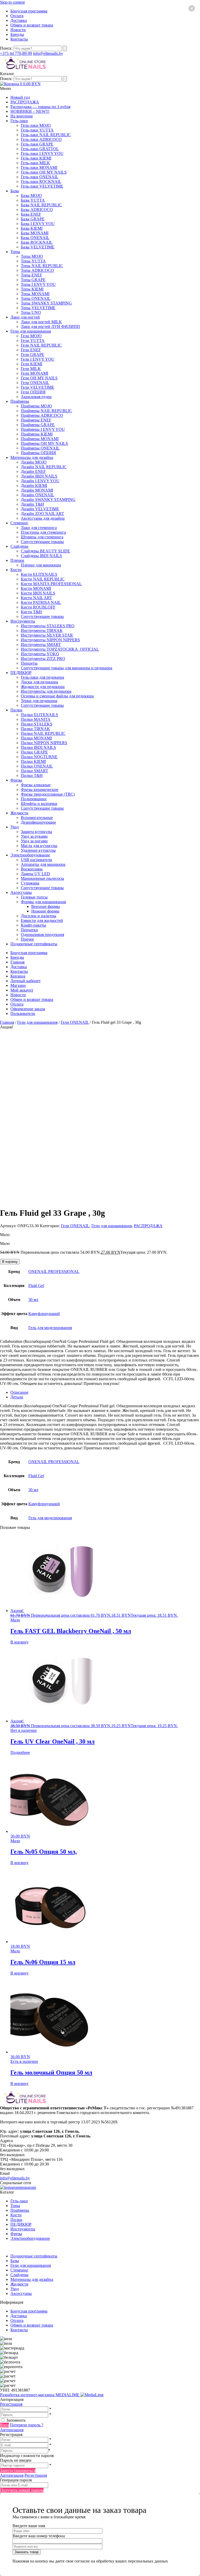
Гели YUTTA (33, 341)
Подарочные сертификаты (34, 944)
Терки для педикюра (39, 701)
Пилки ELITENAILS (39, 715)
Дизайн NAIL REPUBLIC (44, 467)
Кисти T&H (31, 612)
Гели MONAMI (35, 373)
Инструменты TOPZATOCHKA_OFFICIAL (60, 649)
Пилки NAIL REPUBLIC (43, 733)
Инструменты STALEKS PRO (48, 626)
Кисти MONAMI (36, 588)
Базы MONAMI (35, 233)
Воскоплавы (32, 869)
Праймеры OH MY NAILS (44, 443)
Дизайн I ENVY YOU (40, 481)
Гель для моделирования (50, 1328)
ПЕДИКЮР (21, 673)
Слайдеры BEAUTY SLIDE (45, 551)
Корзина (18, 976)
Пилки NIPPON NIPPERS (44, 743)
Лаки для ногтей (25, 317)
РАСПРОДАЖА (25, 102)
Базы (15, 191)
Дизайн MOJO (34, 462)
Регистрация (11, 2404)
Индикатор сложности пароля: (27, 2456)
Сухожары (30, 883)
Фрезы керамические (40, 790)
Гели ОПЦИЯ (33, 392)
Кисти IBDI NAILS (38, 593)
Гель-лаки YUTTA (37, 130)
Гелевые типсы (34, 897)
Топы (15, 252)
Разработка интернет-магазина (40, 2395)
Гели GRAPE (33, 355)
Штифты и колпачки (39, 804)
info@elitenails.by (48, 53)
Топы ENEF (32, 275)
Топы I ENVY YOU (38, 284)
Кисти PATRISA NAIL (41, 602)
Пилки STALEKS (37, 724)
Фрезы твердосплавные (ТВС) (48, 794)
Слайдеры (19, 546)
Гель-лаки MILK (35, 163)
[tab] (105, 1392)
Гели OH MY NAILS (39, 378)
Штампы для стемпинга (42, 537)
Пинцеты (29, 663)
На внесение (22, 116)
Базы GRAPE (33, 219)
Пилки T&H (32, 775)
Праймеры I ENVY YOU (43, 429)
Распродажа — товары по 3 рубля (40, 107)
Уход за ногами (34, 841)
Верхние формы (46, 906)
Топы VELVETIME (38, 308)
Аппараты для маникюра (43, 864)
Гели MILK (31, 369)
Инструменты (23, 621)
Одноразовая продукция (42, 934)
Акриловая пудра (36, 397)
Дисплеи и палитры (39, 916)
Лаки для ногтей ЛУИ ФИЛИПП (50, 326)
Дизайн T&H (32, 504)
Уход (15, 827)
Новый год (20, 97)
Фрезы (16, 780)
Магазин (18, 985)
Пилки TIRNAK (35, 729)
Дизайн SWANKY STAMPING (48, 500)
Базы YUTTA (33, 200)
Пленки (17, 560)
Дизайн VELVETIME (40, 509)
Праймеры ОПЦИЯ (38, 453)
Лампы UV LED (35, 874)
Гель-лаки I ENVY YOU (42, 153)
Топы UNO (31, 312)
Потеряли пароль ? (27, 2425)
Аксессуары (21, 892)
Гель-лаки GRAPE (37, 144)
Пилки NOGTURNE (39, 757)
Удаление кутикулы (38, 850)
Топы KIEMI (32, 289)
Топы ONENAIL (36, 298)
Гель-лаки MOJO (36, 125)
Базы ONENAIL (35, 238)
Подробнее (20, 1752)
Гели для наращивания (31, 331)
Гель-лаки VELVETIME (42, 186)
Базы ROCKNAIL (37, 242)
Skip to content (12, 2)
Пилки (16, 710)
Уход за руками (34, 836)
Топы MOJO (32, 256)
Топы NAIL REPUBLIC (42, 266)
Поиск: (7, 48)
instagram (28, 2187)
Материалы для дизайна (32, 457)
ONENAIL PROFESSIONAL (54, 1272)
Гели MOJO (31, 336)
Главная (17, 962)
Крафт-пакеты (33, 925)
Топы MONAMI (35, 294)
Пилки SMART (35, 771)
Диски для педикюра (39, 682)
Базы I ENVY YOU (38, 224)
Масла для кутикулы (39, 846)
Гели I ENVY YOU (38, 359)
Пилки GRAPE (34, 752)
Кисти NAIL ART (36, 598)
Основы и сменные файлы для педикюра (57, 696)
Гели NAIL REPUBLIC (41, 345)
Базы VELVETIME (38, 247)
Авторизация (12, 2430)
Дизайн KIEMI (34, 486)
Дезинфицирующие (38, 822)
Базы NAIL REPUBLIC (41, 205)
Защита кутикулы (36, 832)
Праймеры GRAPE (38, 425)
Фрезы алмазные (36, 785)
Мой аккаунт (22, 990)
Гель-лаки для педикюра (42, 677)
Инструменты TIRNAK (42, 630)
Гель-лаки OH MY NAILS (44, 172)
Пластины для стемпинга (43, 532)
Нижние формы (45, 911)
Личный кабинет (26, 981)
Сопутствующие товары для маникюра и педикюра (67, 668)
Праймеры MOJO (36, 406)
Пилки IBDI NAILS (38, 747)
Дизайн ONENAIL (37, 495)
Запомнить (16, 2420)
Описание (19, 1392)
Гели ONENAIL (35, 383)
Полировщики (34, 799)
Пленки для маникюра (41, 565)
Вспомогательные (37, 818)
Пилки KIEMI (33, 761)
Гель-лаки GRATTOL (40, 149)
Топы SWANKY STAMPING (46, 303)
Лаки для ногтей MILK (41, 322)
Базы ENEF (31, 214)
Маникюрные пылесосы (42, 878)
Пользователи (23, 1013)
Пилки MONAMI (36, 738)
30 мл (33, 1300)
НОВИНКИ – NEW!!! (30, 111)
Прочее (27, 939)
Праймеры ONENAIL (40, 448)
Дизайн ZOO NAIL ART (42, 514)
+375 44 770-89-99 (16, 53)
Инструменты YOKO (40, 654)
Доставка (19, 20)
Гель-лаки (19, 121)
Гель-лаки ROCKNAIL (41, 181)
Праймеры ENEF (36, 420)
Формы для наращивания (43, 902)
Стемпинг (19, 523)
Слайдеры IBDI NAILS (41, 556)
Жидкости (19, 813)
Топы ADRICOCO (37, 270)
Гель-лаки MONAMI (39, 167)
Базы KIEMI (32, 228)
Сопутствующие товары (42, 542)
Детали (17, 1397)
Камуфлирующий (44, 1314)
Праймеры (20, 401)
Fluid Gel (36, 1286)
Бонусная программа (29, 11)
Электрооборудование (30, 855)
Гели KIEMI (32, 364)
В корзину (10, 1262)
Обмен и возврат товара (32, 25)
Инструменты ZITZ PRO (43, 659)
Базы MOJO (31, 196)
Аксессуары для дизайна (43, 518)
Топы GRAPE (33, 280)
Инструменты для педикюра (46, 691)
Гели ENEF (31, 350)
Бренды (17, 34)
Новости (18, 30)
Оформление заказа (28, 1009)
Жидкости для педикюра (43, 687)
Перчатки (29, 930)
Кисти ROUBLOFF (38, 607)
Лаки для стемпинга (39, 528)
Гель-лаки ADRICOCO (41, 139)
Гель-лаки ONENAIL (40, 177)
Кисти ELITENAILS (39, 574)
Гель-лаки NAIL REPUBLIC (46, 135)
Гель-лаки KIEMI (36, 158)
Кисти (16, 570)
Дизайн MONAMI (37, 490)
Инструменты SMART (41, 645)
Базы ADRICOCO (37, 210)
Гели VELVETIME (37, 387)
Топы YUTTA (33, 261)
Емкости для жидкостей (42, 920)
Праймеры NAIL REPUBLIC (46, 411)
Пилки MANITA (36, 719)
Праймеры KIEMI (37, 434)
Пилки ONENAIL (37, 766)
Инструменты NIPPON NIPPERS (50, 640)
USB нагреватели (36, 860)
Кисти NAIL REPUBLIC (43, 579)
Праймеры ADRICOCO (42, 415)
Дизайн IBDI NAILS (39, 476)
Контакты (19, 39)
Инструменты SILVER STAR (47, 635)
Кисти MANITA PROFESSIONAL (51, 584)
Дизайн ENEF (33, 471)
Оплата (17, 16)
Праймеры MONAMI (40, 439)
